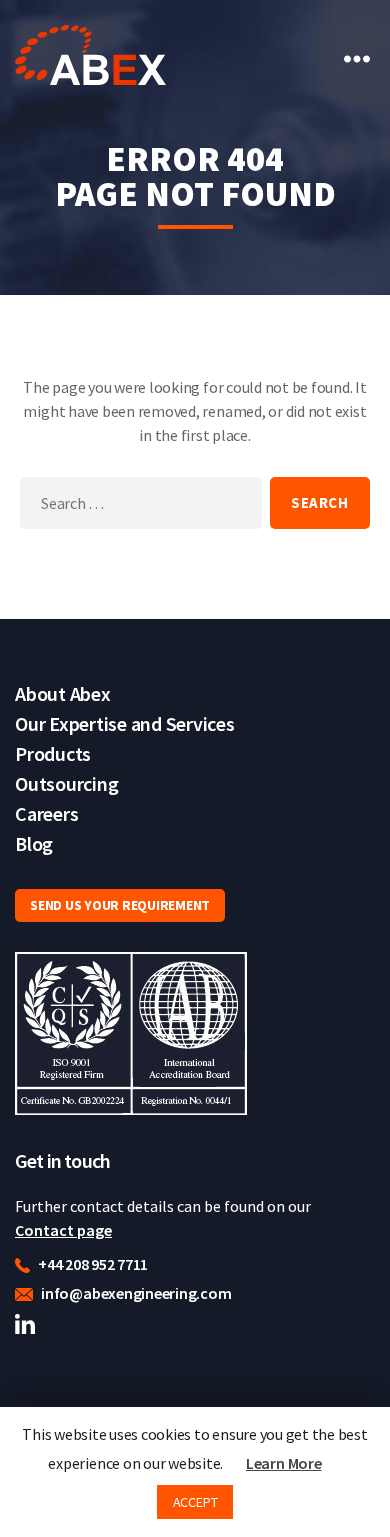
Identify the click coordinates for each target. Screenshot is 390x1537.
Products (53, 753)
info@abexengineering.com (134, 1293)
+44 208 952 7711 (91, 1264)
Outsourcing (66, 783)
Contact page (63, 1230)
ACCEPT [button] (195, 1502)
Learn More (284, 1463)
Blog (34, 843)
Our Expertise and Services (125, 723)
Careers (46, 813)
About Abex (63, 693)
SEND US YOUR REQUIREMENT (120, 905)
